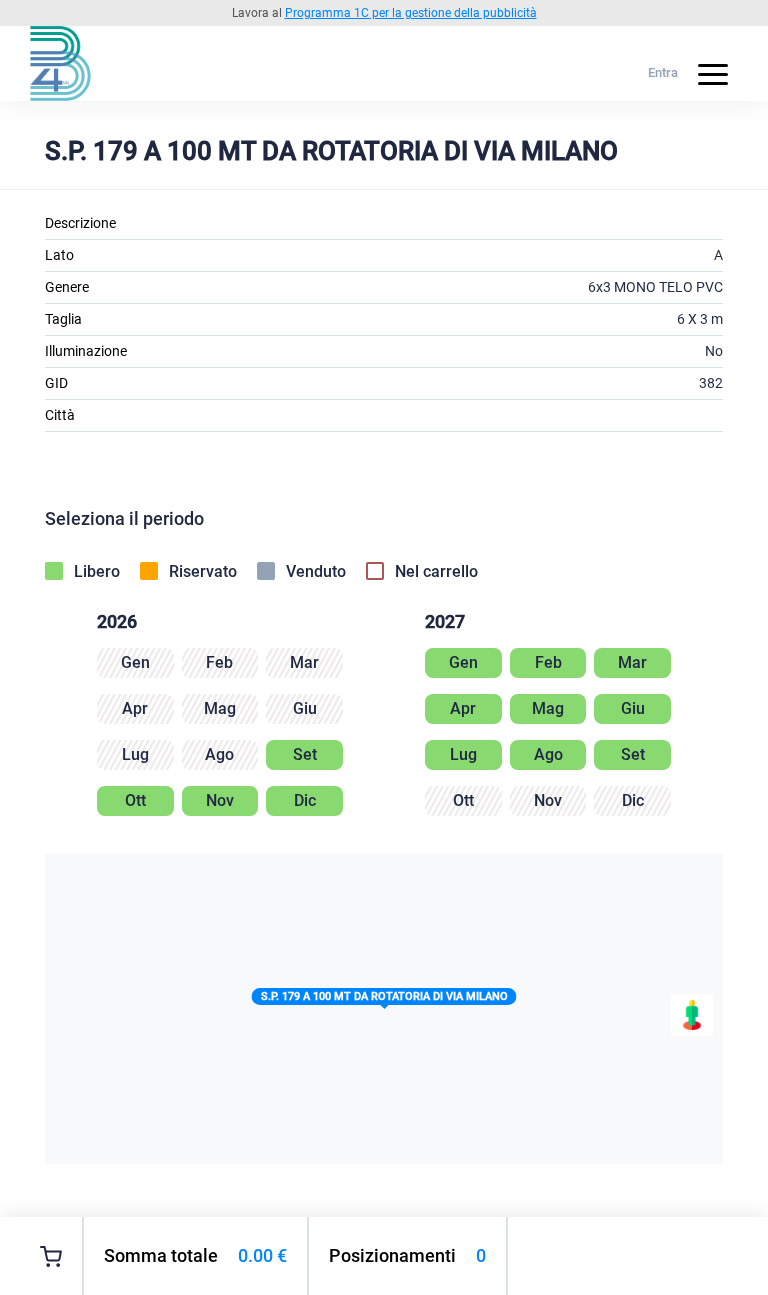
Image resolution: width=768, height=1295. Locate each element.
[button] (384, 1000)
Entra (663, 72)
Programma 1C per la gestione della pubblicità (411, 13)
